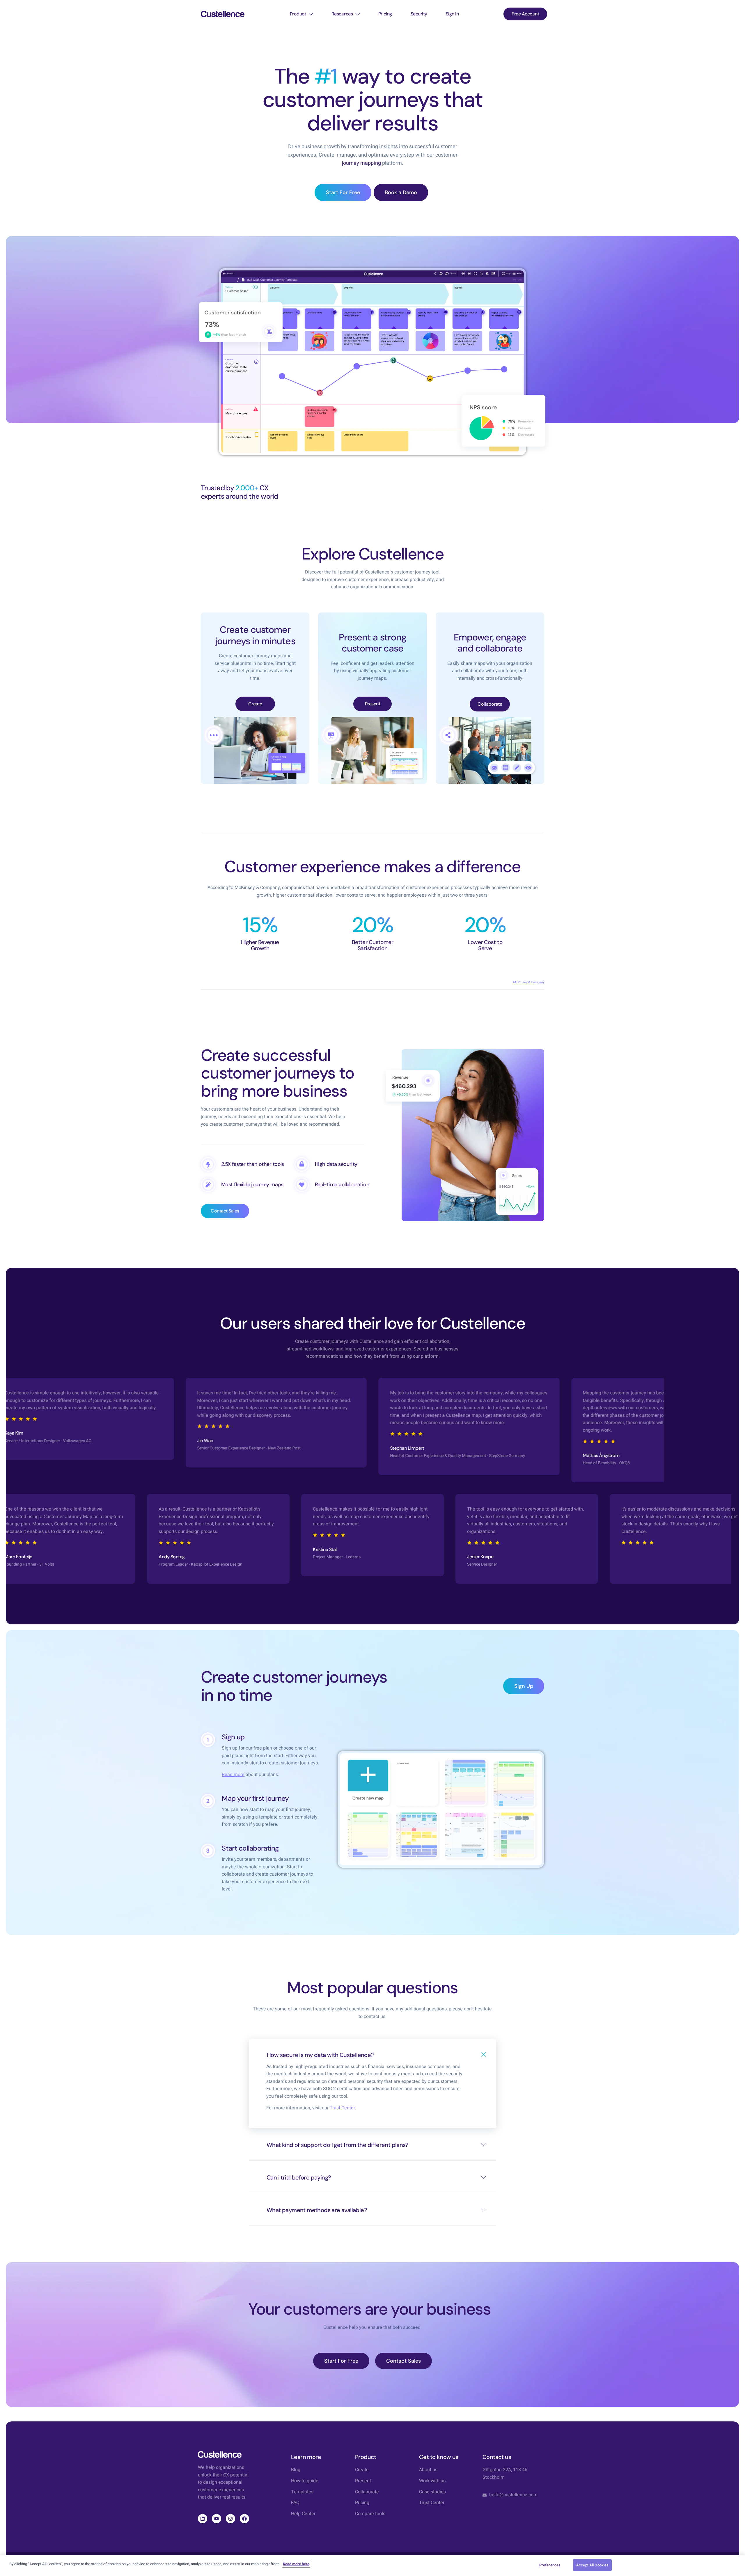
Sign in (452, 14)
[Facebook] (244, 2519)
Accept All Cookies (592, 2565)
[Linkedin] (203, 2519)
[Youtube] (217, 2519)
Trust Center (342, 2108)
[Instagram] (230, 2519)
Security (419, 14)
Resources (342, 14)
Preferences (550, 2565)
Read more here (296, 2564)
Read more (233, 1775)
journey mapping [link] (361, 163)
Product (298, 14)
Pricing (385, 14)
